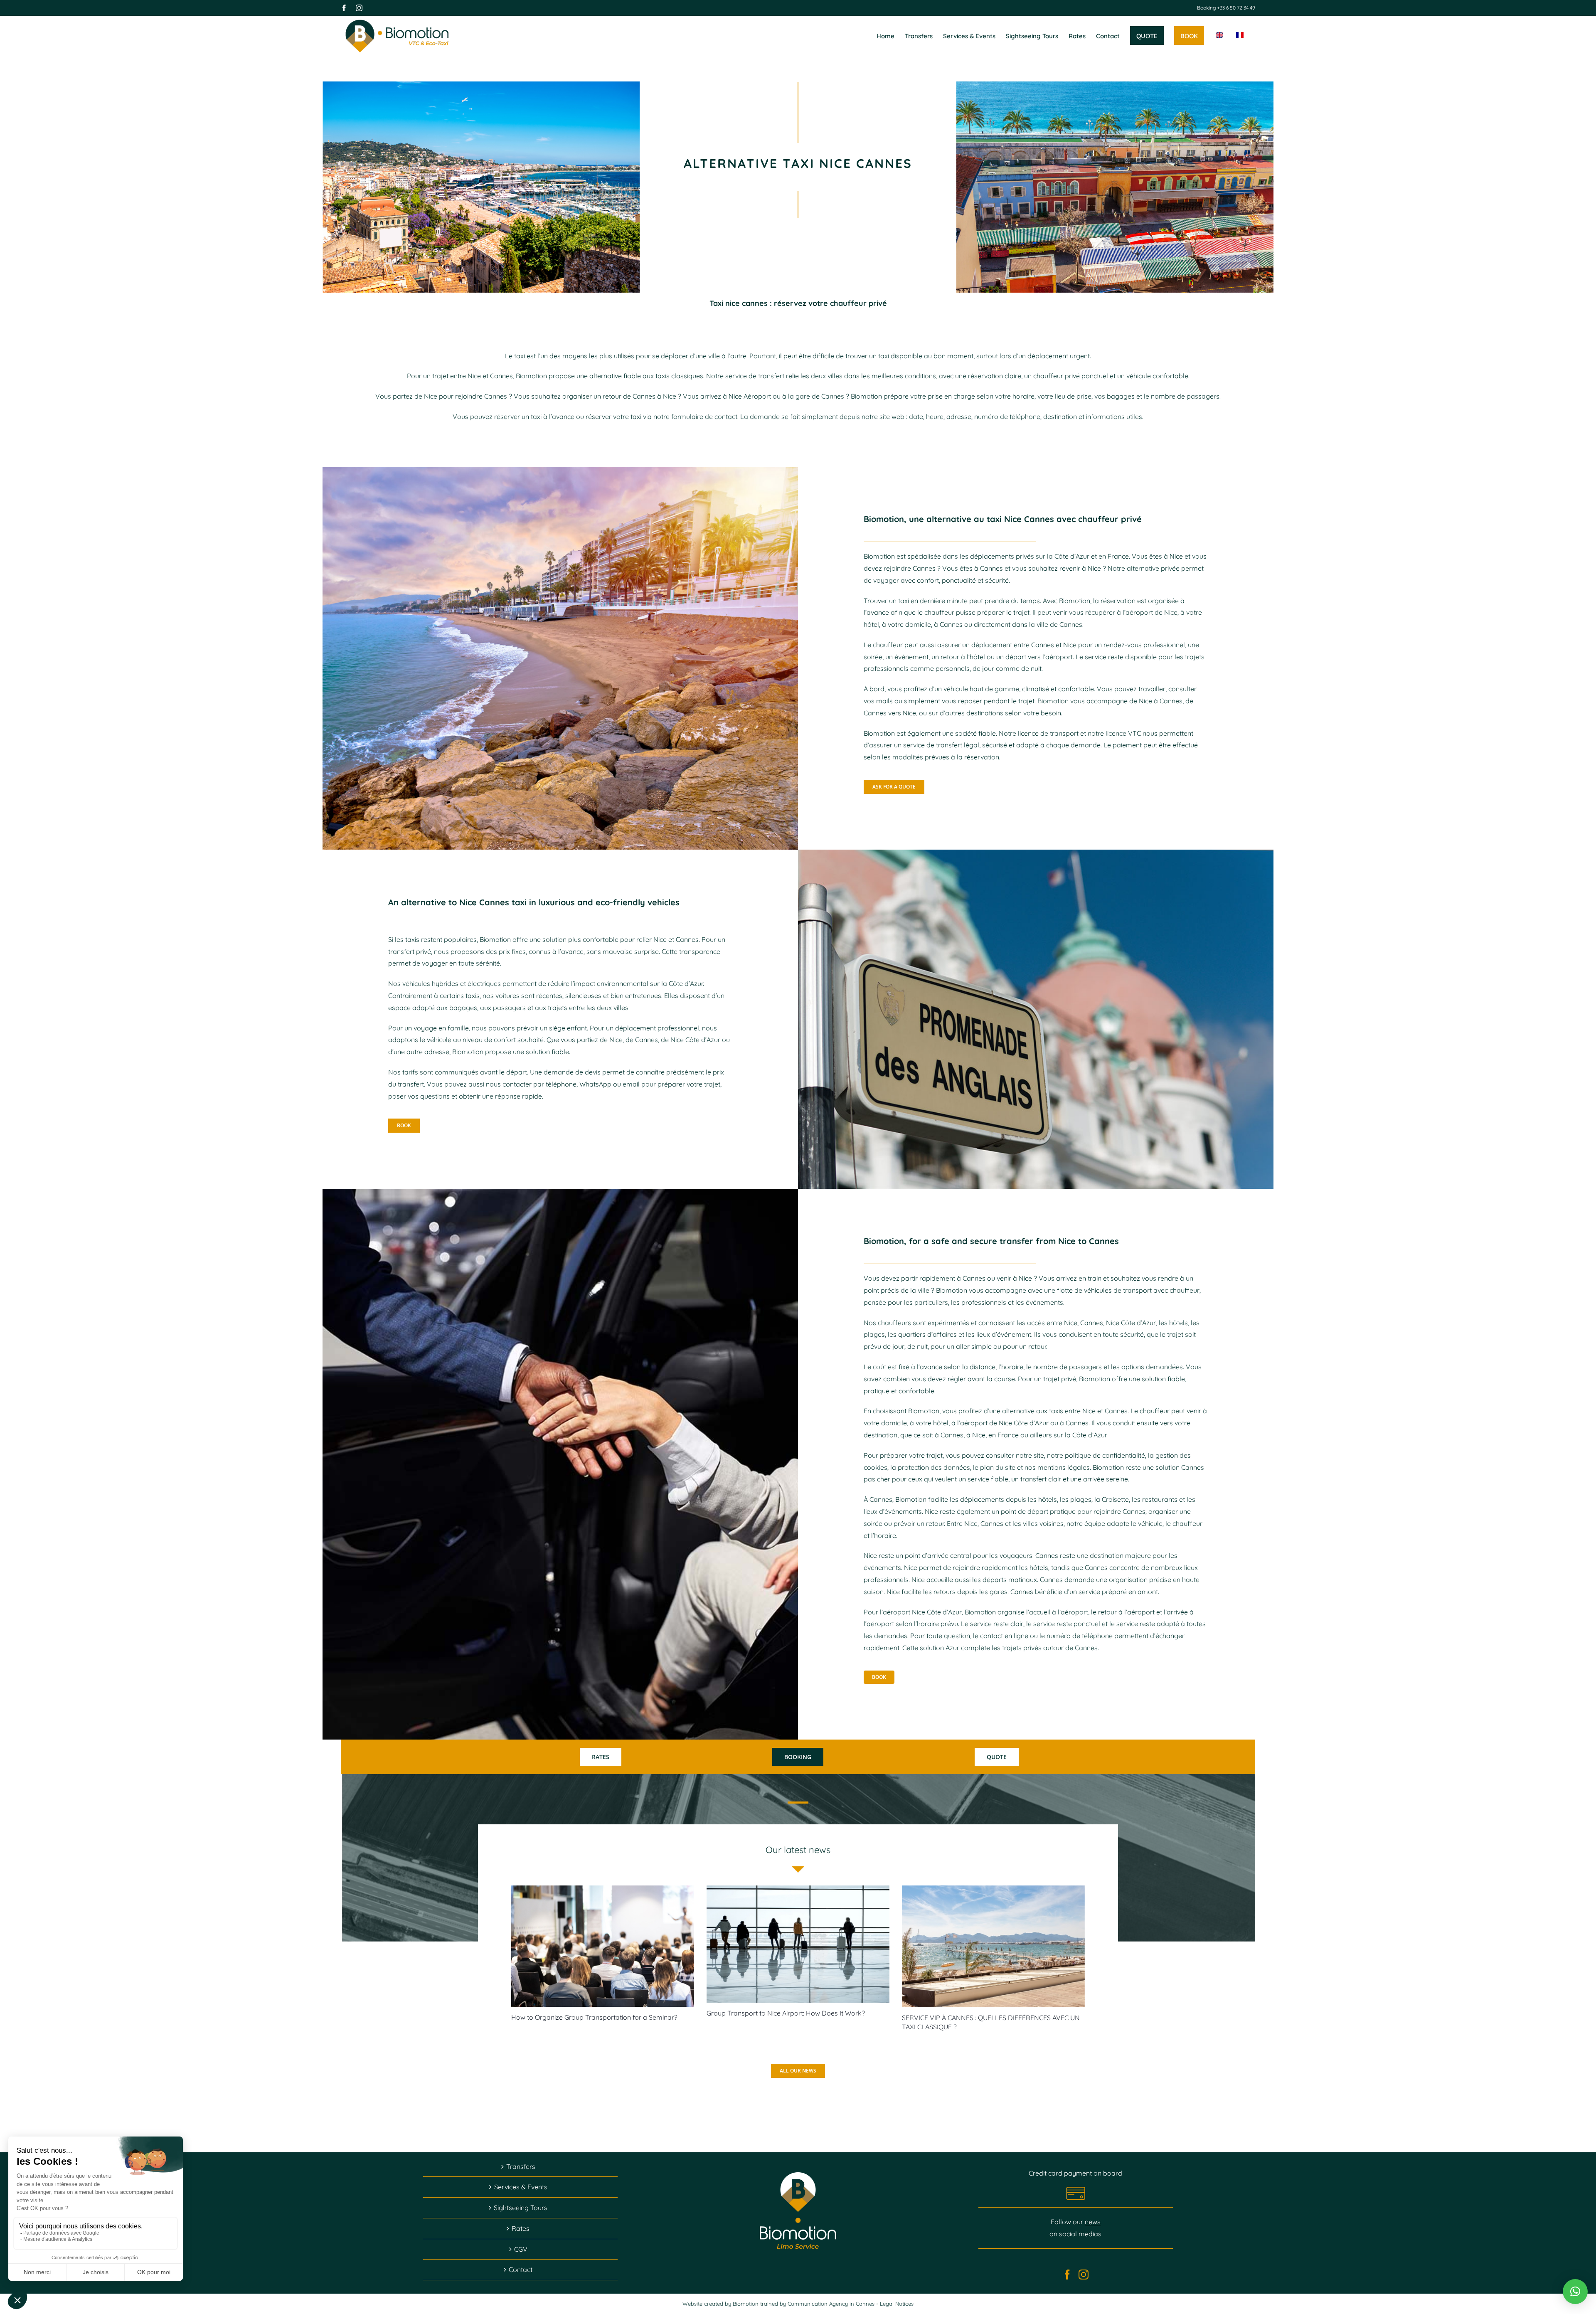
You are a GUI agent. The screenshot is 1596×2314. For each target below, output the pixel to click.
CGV (521, 2249)
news (1093, 2222)
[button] (1575, 2292)
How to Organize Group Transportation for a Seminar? (594, 2017)
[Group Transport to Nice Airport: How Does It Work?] (798, 1944)
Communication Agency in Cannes (832, 2304)
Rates (521, 2228)
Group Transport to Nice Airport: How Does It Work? (786, 2013)
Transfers (521, 2166)
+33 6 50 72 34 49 (1235, 8)
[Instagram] (1084, 2275)
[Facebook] (1067, 2275)
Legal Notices (897, 2304)
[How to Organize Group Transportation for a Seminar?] (603, 1946)
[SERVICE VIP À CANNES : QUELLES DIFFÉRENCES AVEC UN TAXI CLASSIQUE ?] (993, 1946)
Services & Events (521, 2187)
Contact (521, 2270)
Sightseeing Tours (521, 2208)
